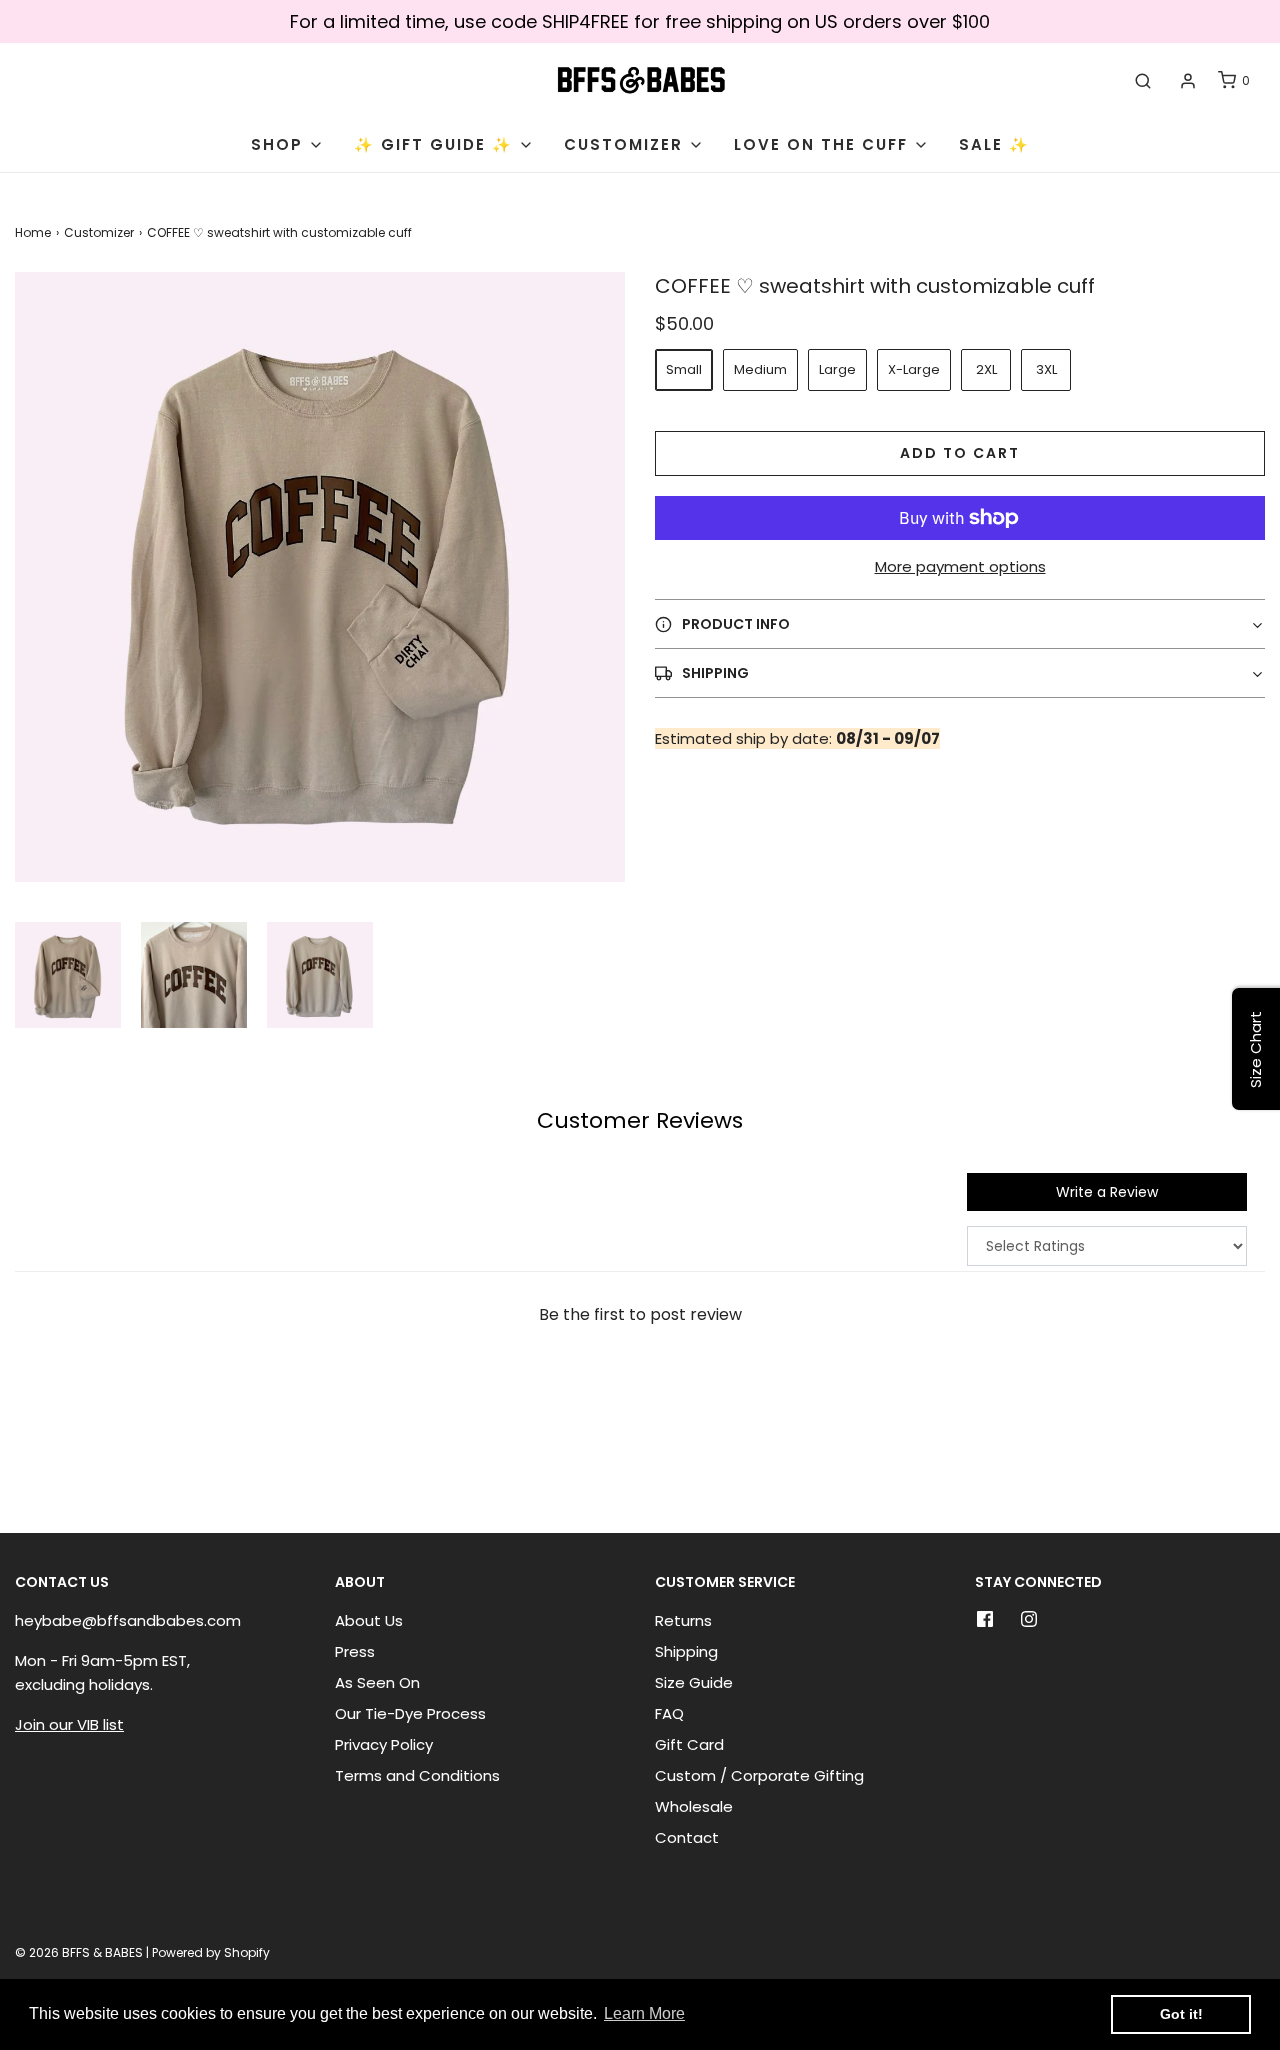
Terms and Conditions (417, 1775)
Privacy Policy (384, 1744)
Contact (687, 1837)
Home (33, 232)
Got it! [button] (1181, 2014)
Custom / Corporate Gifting (759, 1775)
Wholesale (694, 1806)
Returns (683, 1620)
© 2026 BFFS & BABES (79, 1952)
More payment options (960, 566)
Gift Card (689, 1744)
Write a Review (1107, 1192)
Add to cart (960, 453)
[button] (68, 975)
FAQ (669, 1713)
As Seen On (377, 1682)
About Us (369, 1620)
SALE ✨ (994, 144)
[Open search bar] (1143, 81)
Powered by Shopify (211, 1952)
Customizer (99, 232)
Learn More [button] (644, 2013)
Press (355, 1651)
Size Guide (694, 1682)
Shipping (686, 1651)
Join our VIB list (69, 1724)
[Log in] (1188, 81)
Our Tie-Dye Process (410, 1713)
